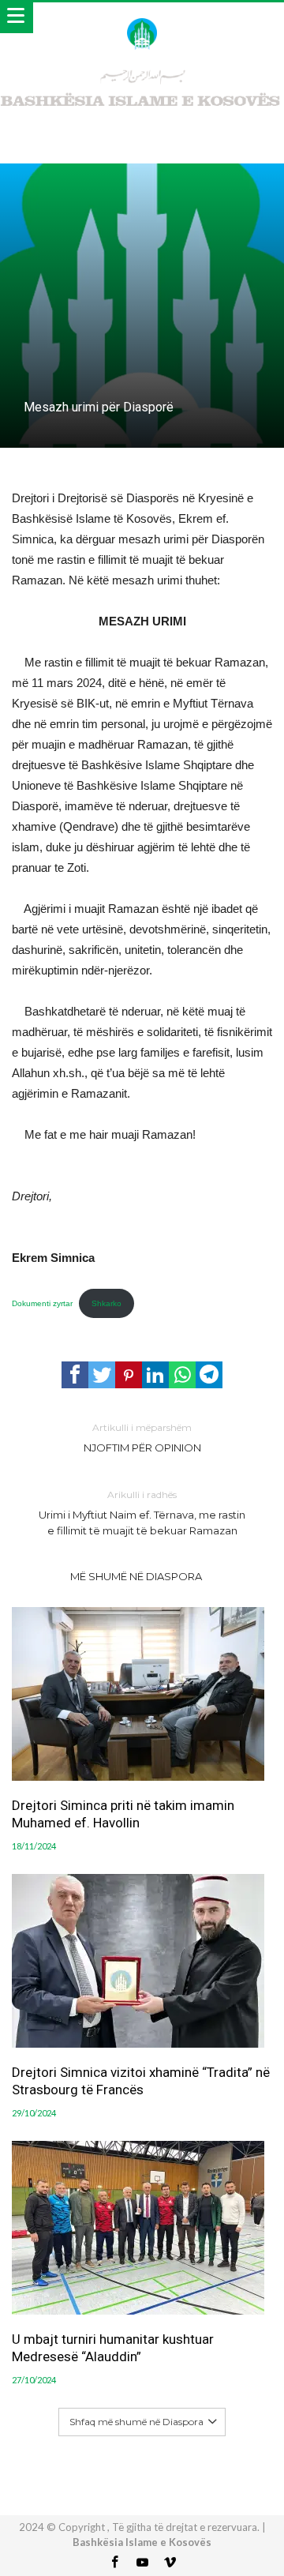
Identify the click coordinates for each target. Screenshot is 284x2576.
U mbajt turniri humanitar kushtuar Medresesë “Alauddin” (113, 2348)
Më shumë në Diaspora (136, 1576)
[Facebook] (114, 2563)
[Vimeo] (170, 2563)
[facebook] (75, 1375)
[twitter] (102, 1375)
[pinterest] (129, 1375)
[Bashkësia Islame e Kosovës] (142, 18)
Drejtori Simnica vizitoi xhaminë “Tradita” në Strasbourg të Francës (141, 2081)
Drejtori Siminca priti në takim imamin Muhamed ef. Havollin (123, 1814)
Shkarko (106, 1303)
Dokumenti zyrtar (42, 1303)
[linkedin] (155, 1375)
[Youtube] (142, 2563)
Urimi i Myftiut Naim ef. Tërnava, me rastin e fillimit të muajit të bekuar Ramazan (142, 1513)
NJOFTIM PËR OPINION (142, 1438)
